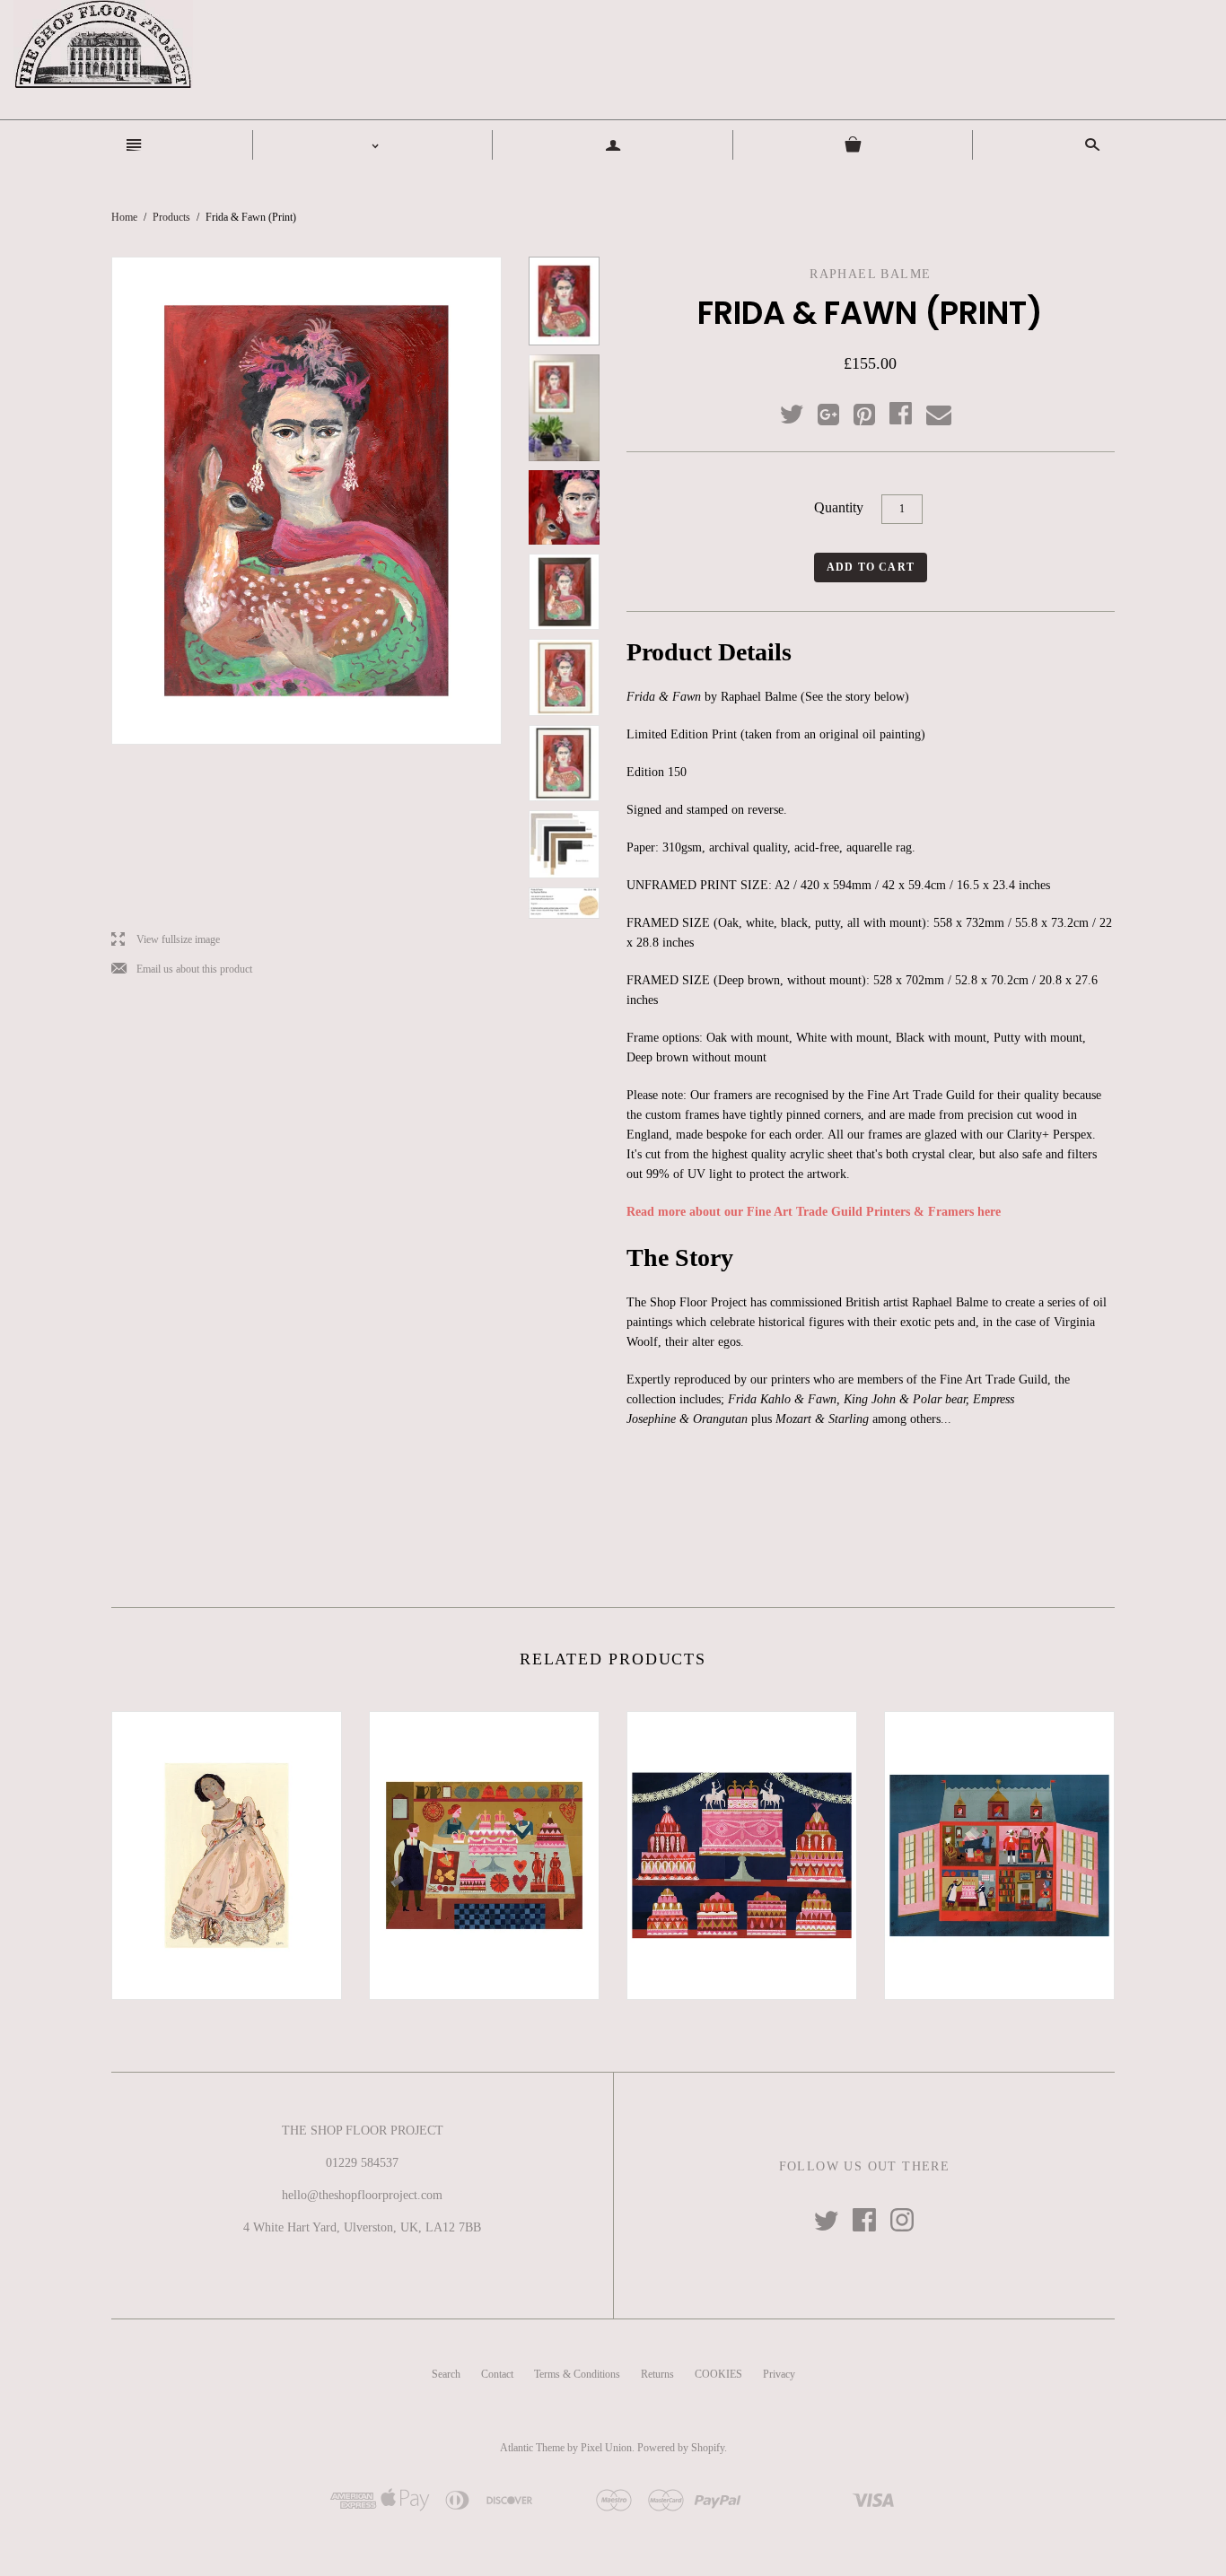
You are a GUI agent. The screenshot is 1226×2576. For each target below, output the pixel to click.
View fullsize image (166, 940)
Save (873, 410)
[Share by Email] (937, 415)
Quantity (839, 507)
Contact (497, 2374)
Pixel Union (606, 2448)
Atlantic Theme (532, 2448)
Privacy (779, 2374)
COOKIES (718, 2374)
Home (124, 217)
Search (446, 2374)
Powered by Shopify (681, 2448)
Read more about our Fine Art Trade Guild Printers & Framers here (814, 1212)
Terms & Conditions (577, 2374)
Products (171, 217)
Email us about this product (182, 969)
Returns (657, 2374)
